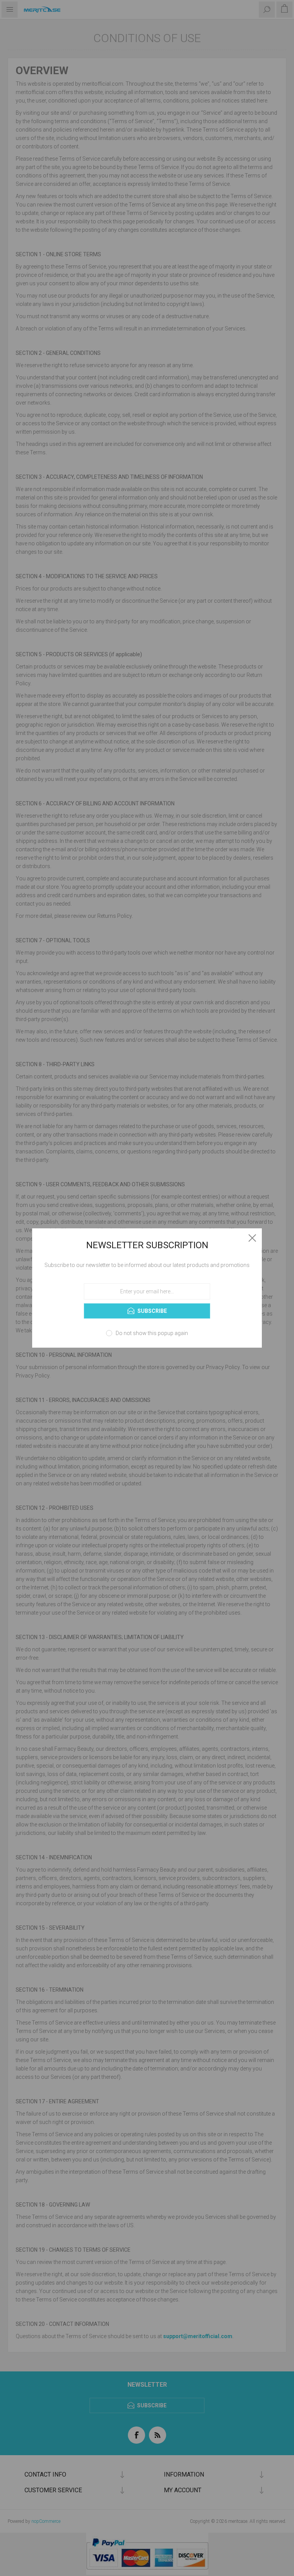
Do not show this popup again (152, 1333)
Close (252, 1238)
